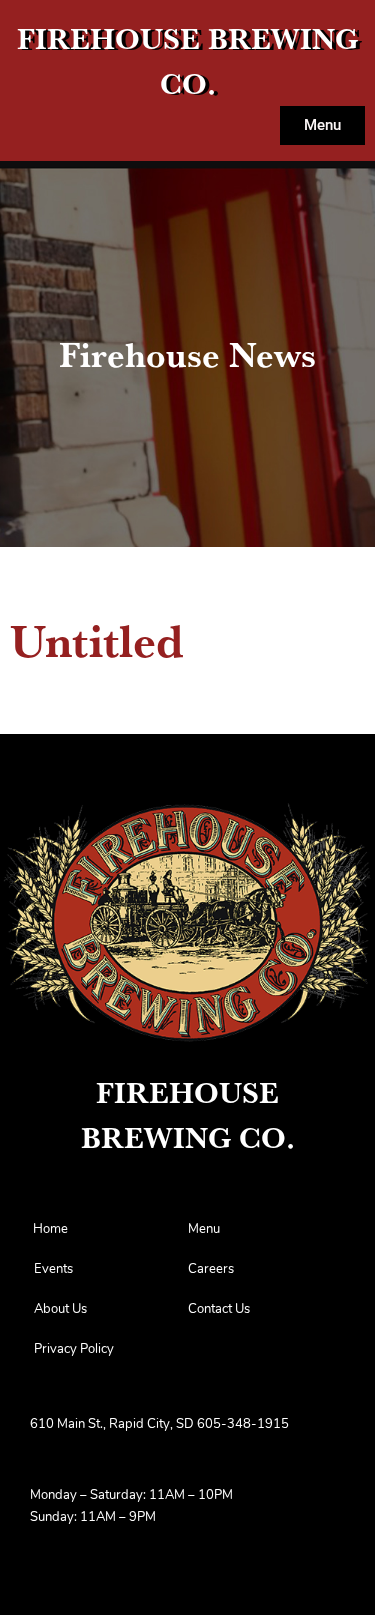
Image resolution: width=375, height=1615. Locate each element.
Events (53, 1269)
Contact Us (219, 1309)
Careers (211, 1269)
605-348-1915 (243, 1424)
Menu (204, 1229)
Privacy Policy (74, 1349)
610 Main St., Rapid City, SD (112, 1424)
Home (50, 1229)
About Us (60, 1309)
